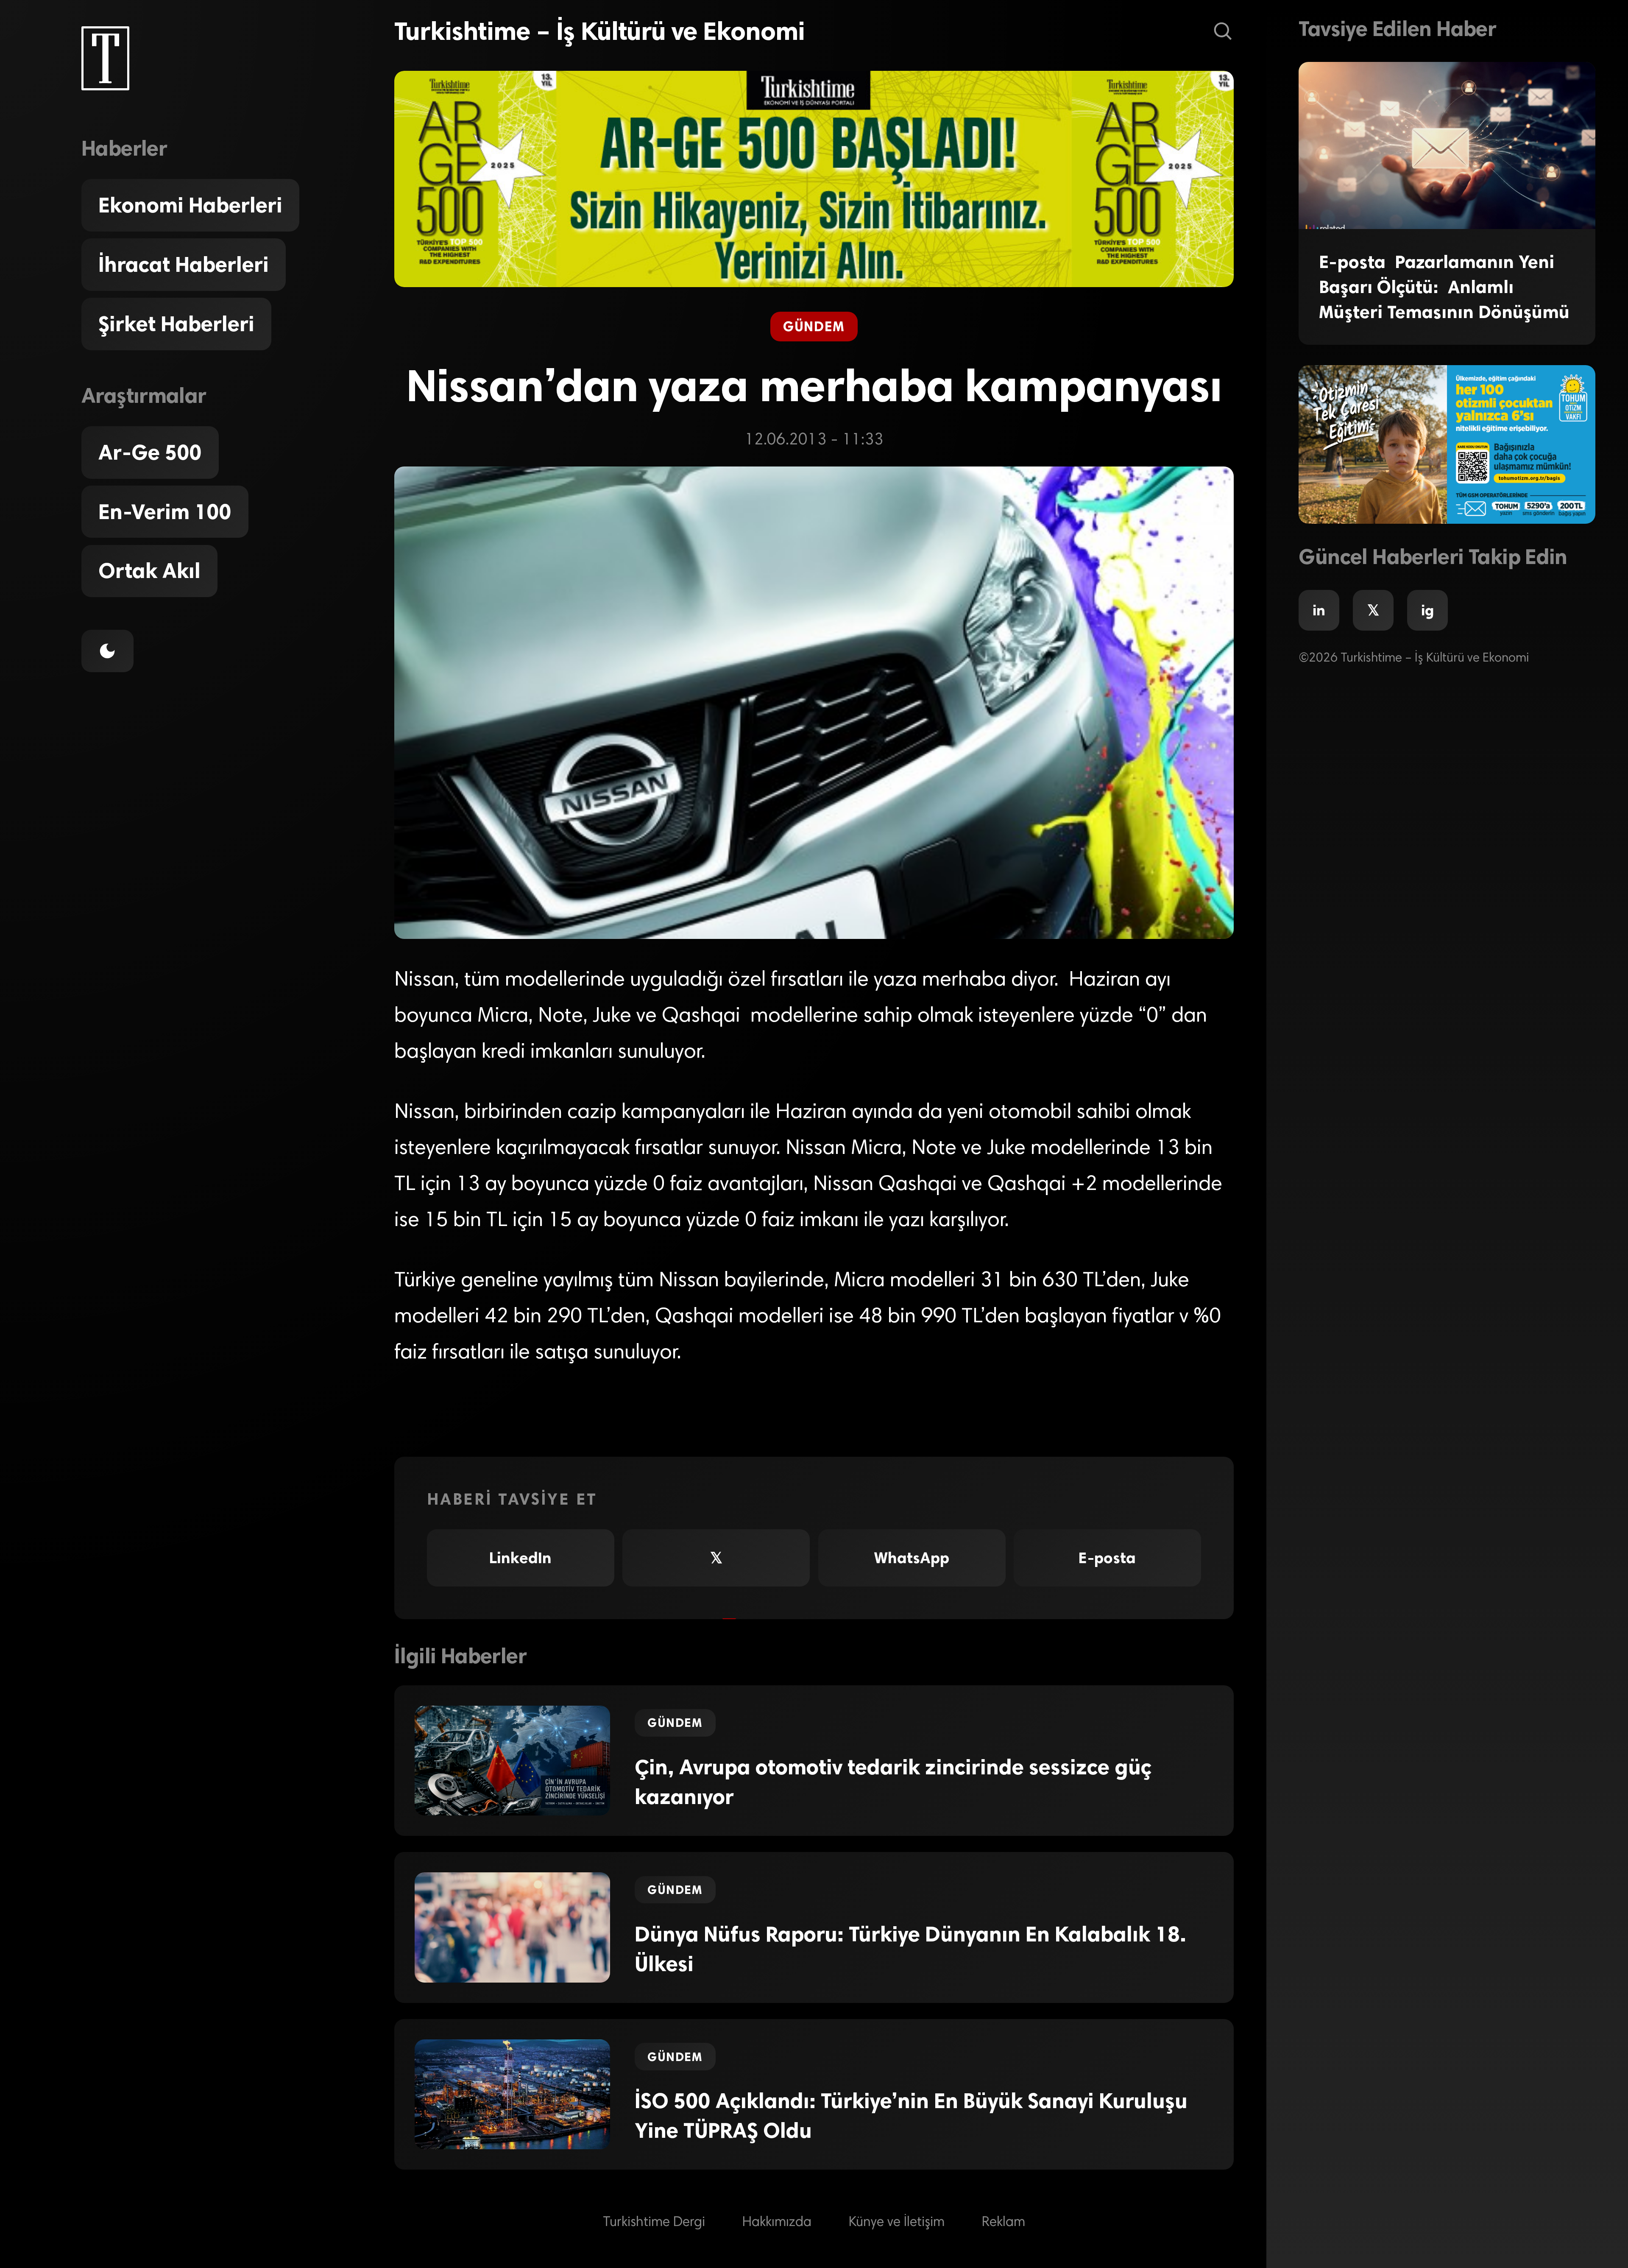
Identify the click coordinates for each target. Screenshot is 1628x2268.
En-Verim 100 (165, 512)
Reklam (1004, 2223)
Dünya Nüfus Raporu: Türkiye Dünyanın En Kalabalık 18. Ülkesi (910, 1949)
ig (1427, 610)
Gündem (814, 326)
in (1319, 610)
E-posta (1107, 1558)
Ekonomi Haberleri (190, 205)
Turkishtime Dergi (654, 2223)
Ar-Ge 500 (150, 452)
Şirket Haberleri (176, 324)
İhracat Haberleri (184, 265)
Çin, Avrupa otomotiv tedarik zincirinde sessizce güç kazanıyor (893, 1782)
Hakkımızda (777, 2223)
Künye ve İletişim (897, 2223)
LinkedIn (520, 1558)
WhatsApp (912, 1558)
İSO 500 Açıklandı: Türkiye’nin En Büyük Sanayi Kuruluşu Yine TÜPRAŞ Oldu (911, 2116)
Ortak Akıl (149, 571)
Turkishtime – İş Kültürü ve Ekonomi (599, 31)
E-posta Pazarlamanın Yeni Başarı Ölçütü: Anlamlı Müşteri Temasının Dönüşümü (1444, 287)
